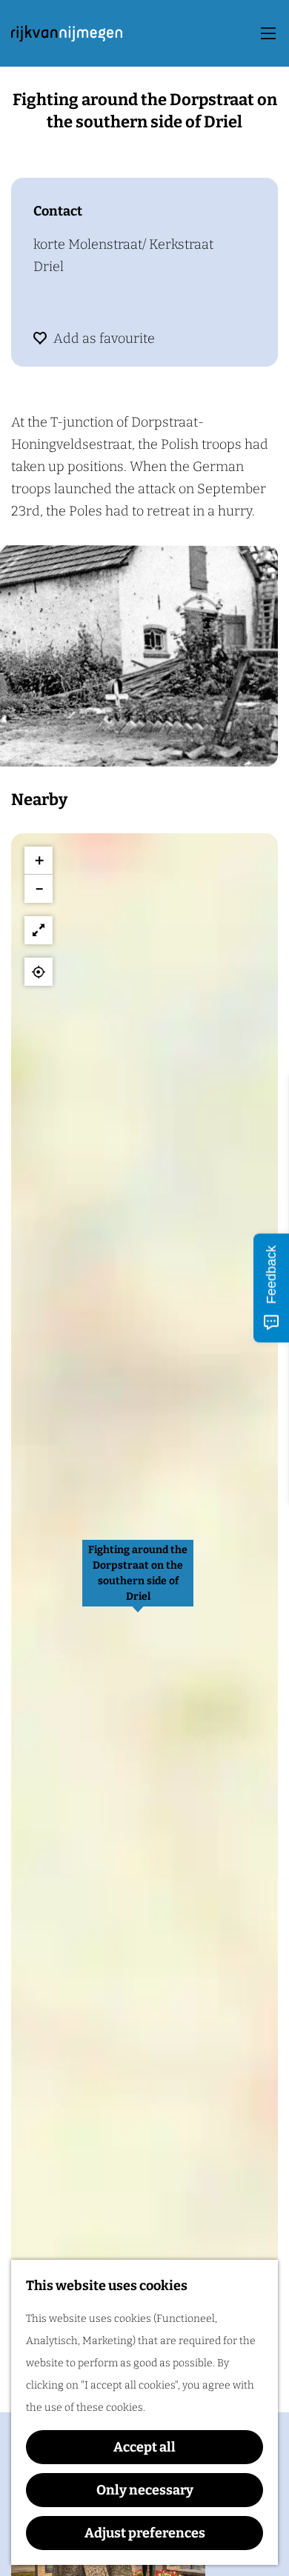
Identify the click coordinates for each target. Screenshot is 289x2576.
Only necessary (145, 2490)
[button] (138, 1581)
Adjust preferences (145, 2533)
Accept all (144, 2447)
